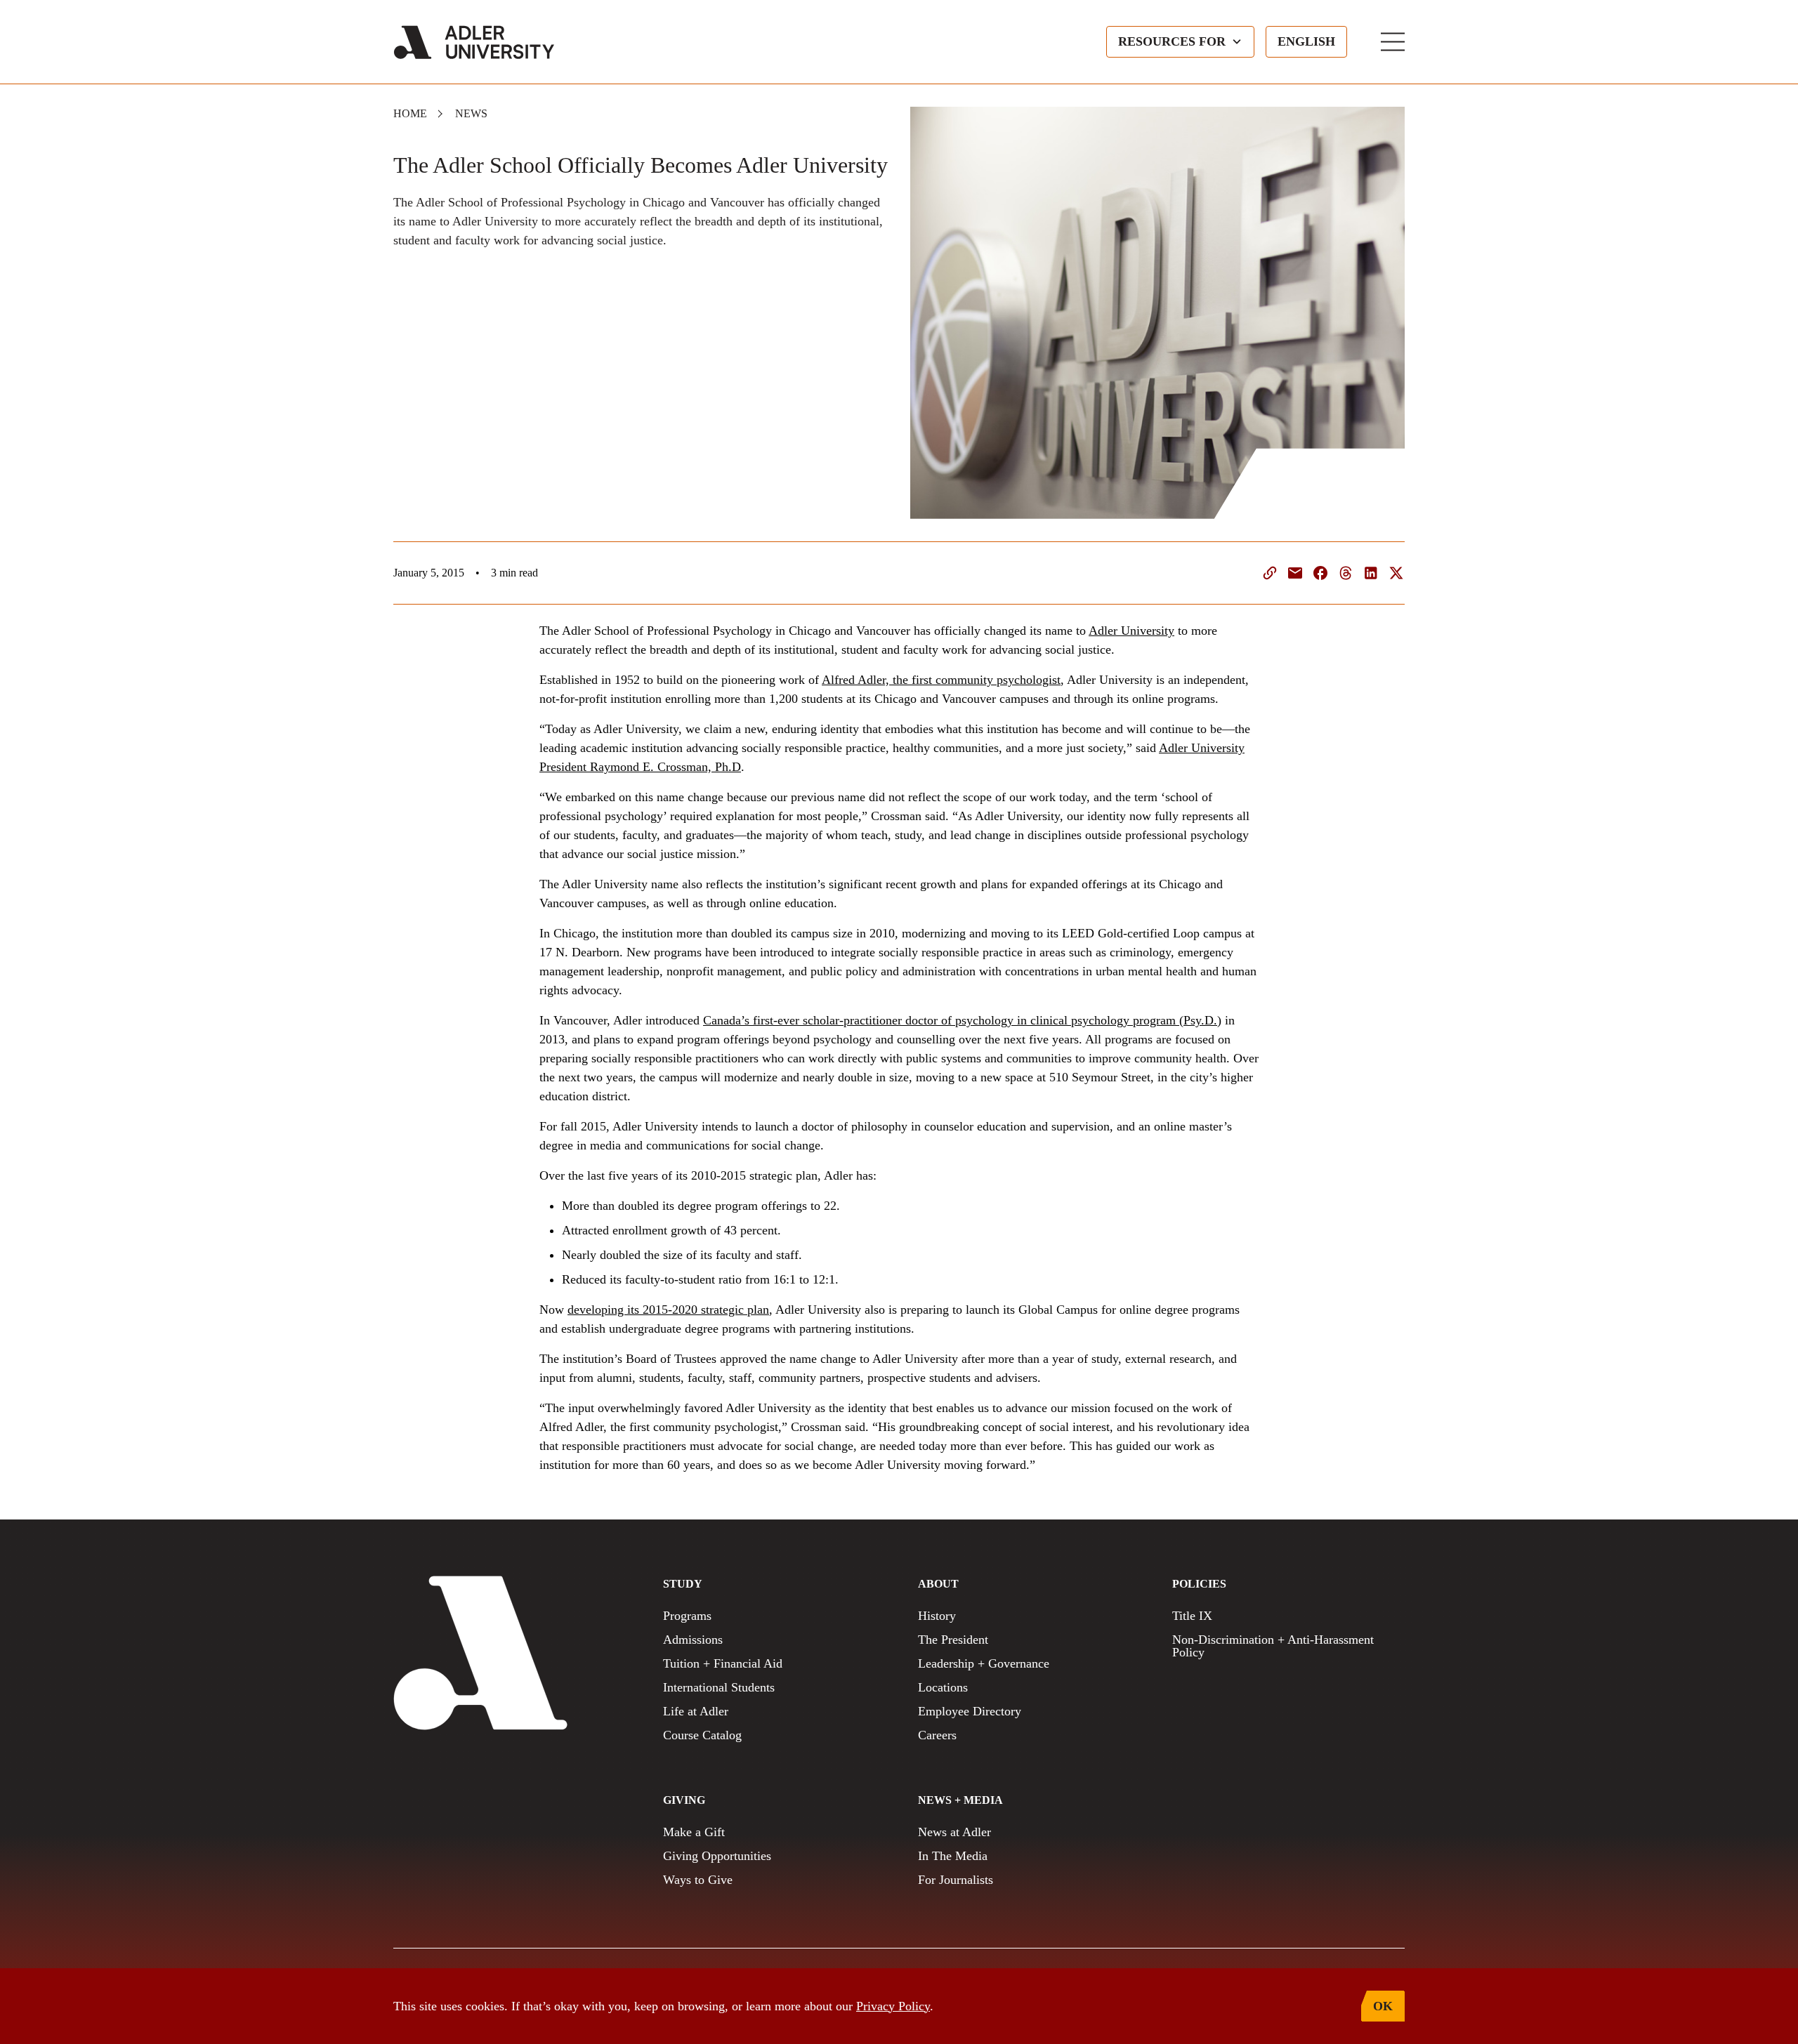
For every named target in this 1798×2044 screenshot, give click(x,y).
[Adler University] (474, 42)
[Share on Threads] (1346, 573)
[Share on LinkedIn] (1371, 573)
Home (410, 113)
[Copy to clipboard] (1270, 573)
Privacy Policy (893, 2006)
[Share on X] (1396, 573)
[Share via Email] (1295, 573)
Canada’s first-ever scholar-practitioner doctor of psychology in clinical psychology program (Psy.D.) (962, 1020)
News (471, 113)
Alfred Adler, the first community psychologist (941, 680)
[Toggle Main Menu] (1393, 42)
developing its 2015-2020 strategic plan (668, 1310)
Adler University (1131, 631)
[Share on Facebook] (1320, 573)
